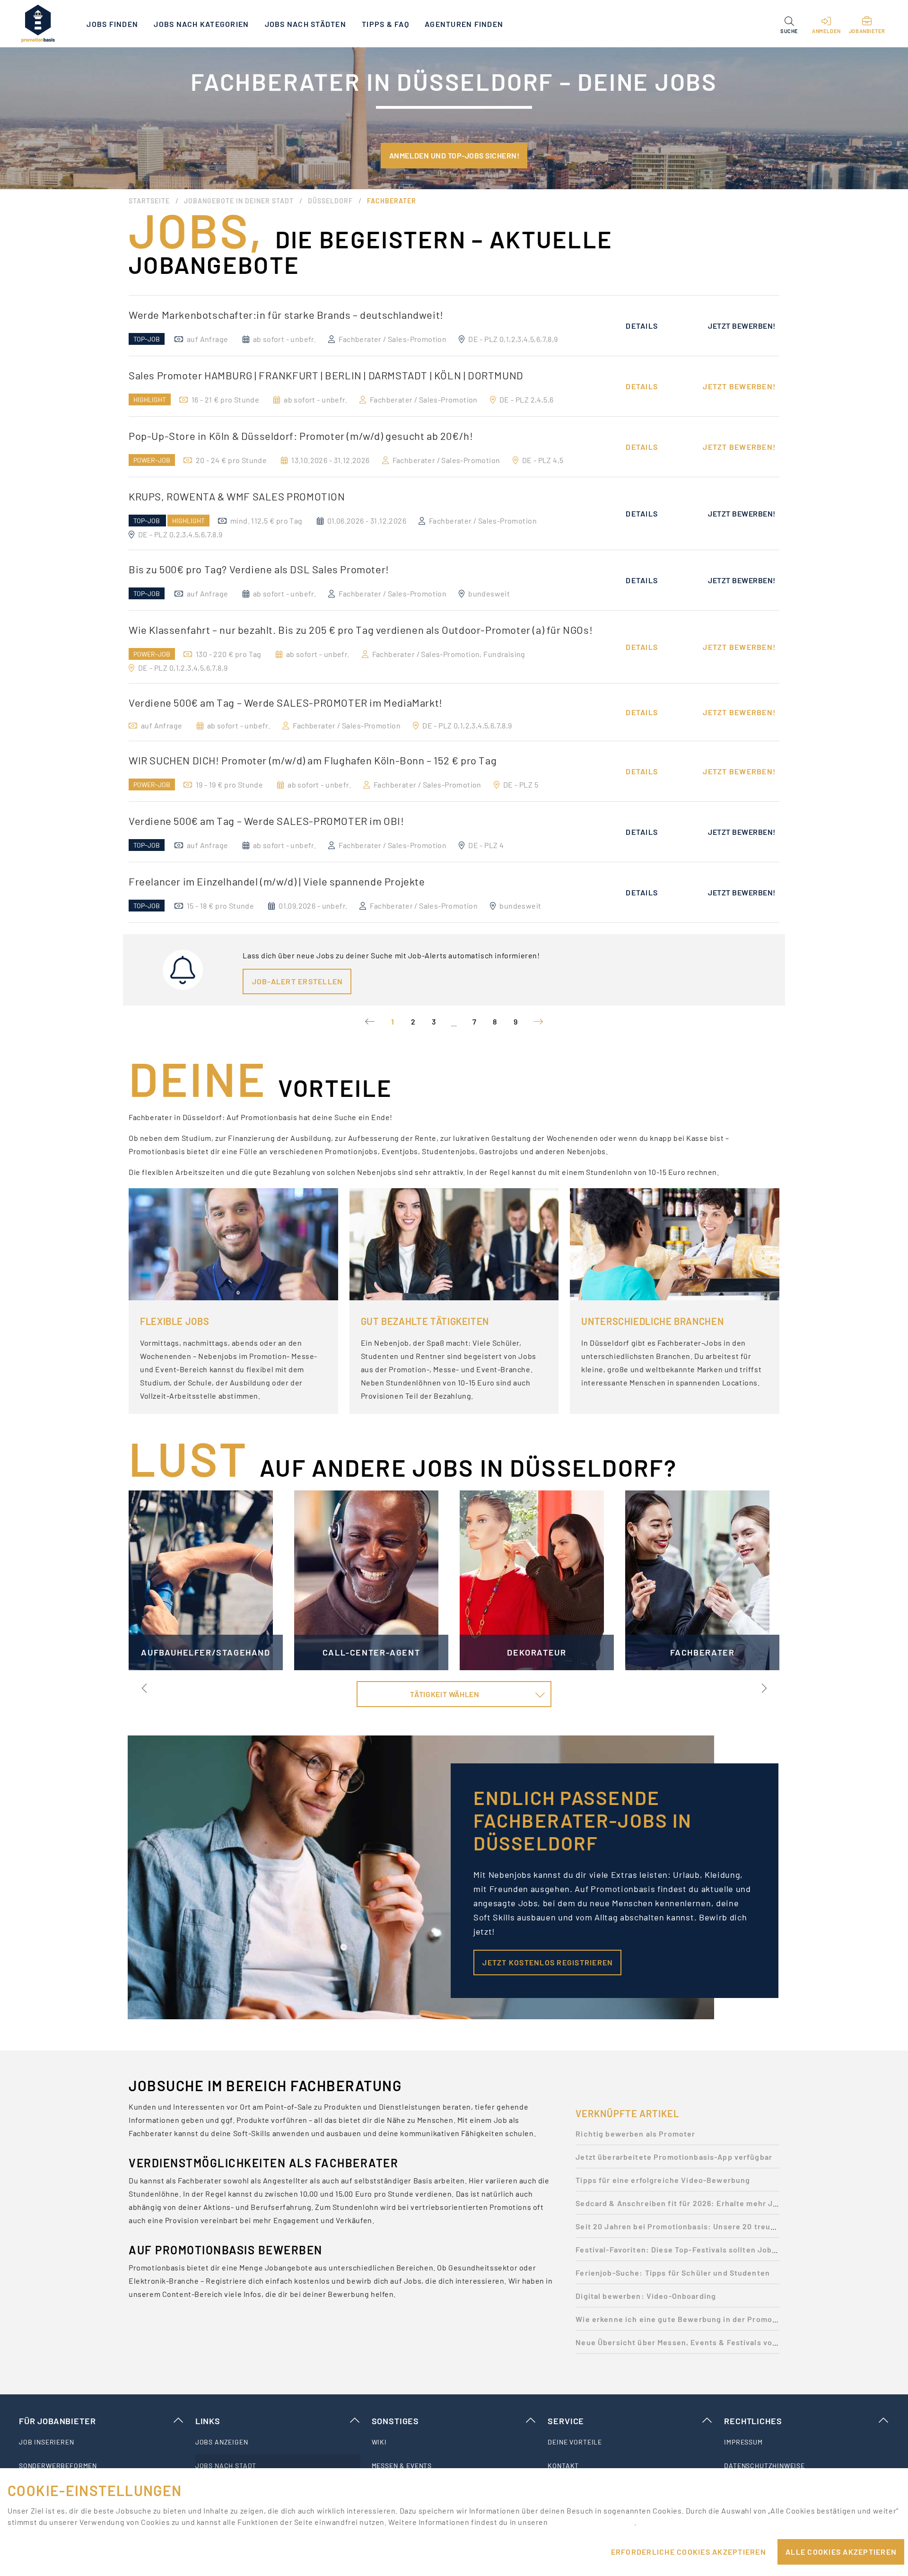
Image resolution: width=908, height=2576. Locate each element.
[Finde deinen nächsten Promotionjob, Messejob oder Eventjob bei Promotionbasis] (38, 24)
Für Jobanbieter (57, 2421)
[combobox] (454, 1694)
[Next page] (538, 1022)
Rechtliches (753, 2421)
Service (566, 2421)
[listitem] (101, 2442)
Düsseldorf (330, 201)
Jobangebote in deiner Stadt (239, 201)
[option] (454, 326)
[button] (789, 24)
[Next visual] (763, 1688)
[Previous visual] (145, 1688)
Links (208, 2421)
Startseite (149, 201)
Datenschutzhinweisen (592, 2522)
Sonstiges (395, 2421)
